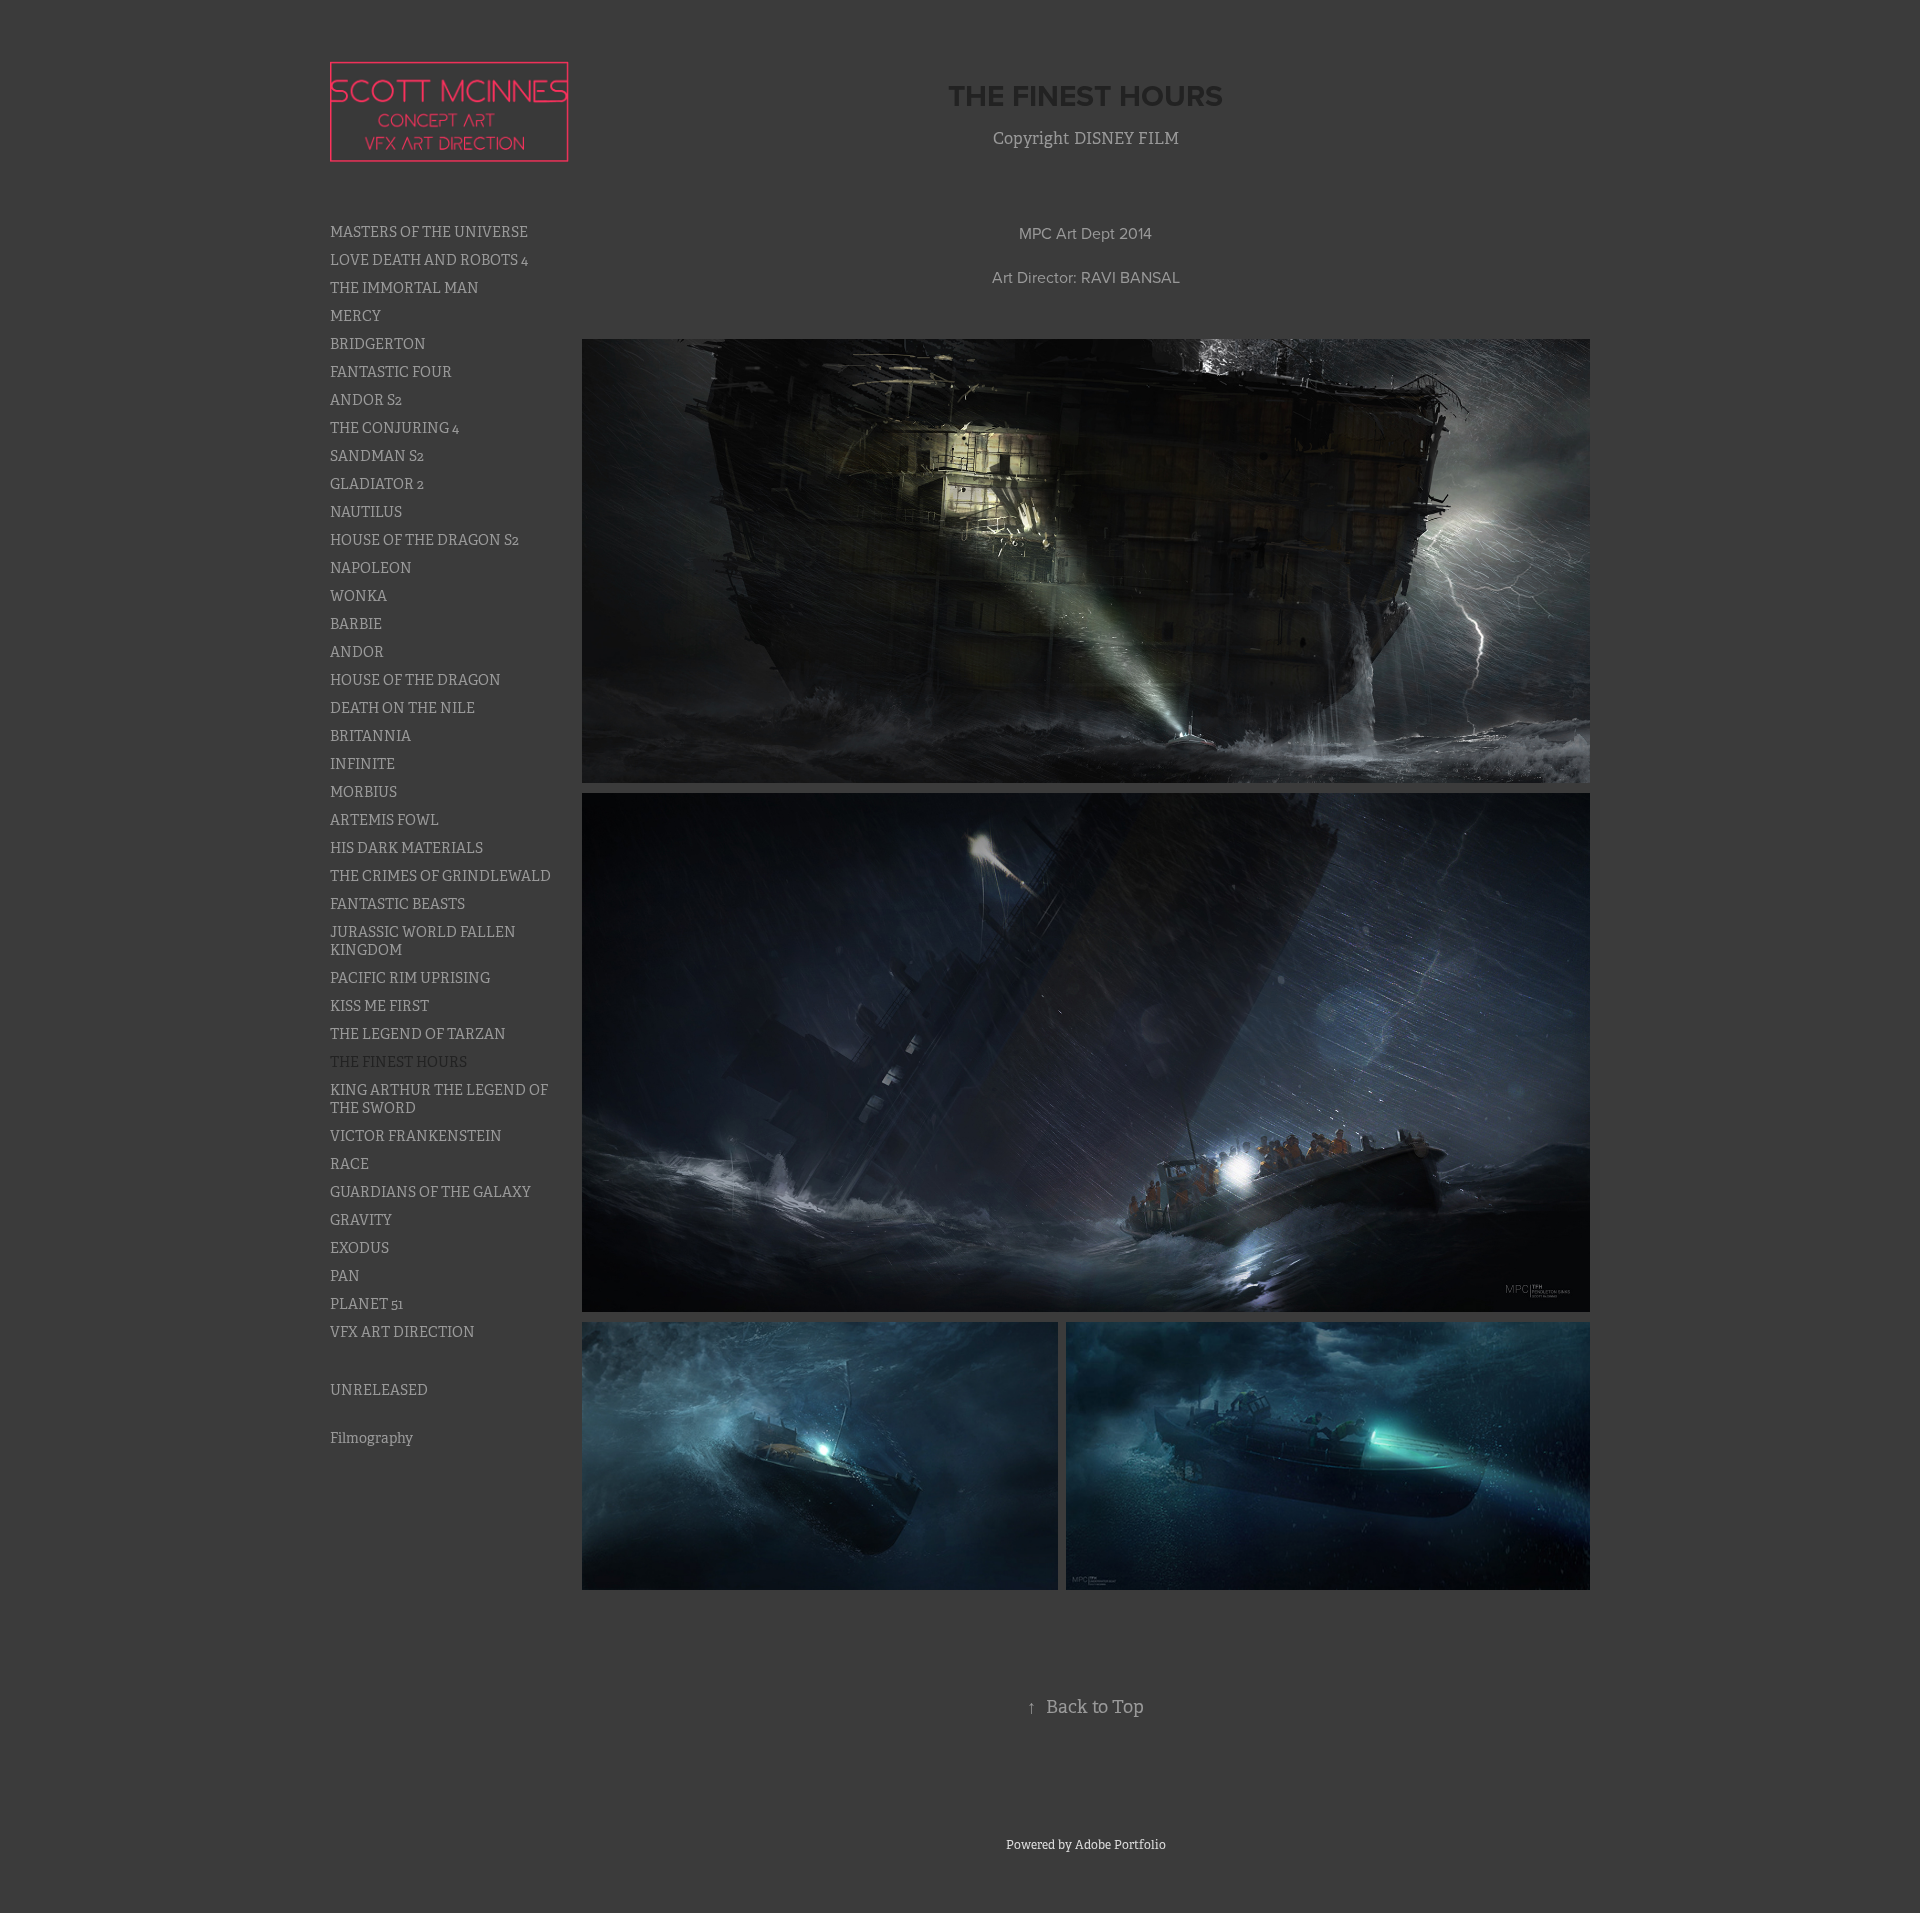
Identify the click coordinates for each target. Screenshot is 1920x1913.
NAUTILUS (366, 512)
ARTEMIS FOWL (384, 820)
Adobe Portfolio (1120, 1845)
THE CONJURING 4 (394, 428)
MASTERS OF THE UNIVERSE (429, 232)
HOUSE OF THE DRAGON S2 (424, 540)
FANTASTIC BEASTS (397, 904)
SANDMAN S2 (377, 456)
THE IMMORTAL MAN (404, 288)
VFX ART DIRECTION (402, 1332)
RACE (349, 1164)
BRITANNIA (370, 736)
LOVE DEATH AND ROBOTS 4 (429, 260)
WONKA (358, 596)
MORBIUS (363, 792)
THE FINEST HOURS (398, 1062)
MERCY (355, 316)
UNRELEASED (379, 1390)
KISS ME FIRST (379, 1006)
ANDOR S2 (366, 400)
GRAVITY (361, 1220)
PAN (345, 1276)
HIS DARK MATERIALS (406, 848)
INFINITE (362, 764)
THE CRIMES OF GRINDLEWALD (440, 876)
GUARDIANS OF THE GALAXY (430, 1192)
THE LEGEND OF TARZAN (418, 1034)
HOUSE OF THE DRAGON (415, 680)
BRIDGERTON (378, 344)
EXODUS (359, 1248)
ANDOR (357, 652)
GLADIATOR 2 (377, 484)
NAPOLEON (371, 568)
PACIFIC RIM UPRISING (410, 978)
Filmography (371, 1438)
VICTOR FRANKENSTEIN (416, 1136)
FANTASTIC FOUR (391, 372)
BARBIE (356, 624)
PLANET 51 (366, 1304)
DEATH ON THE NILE (402, 708)
